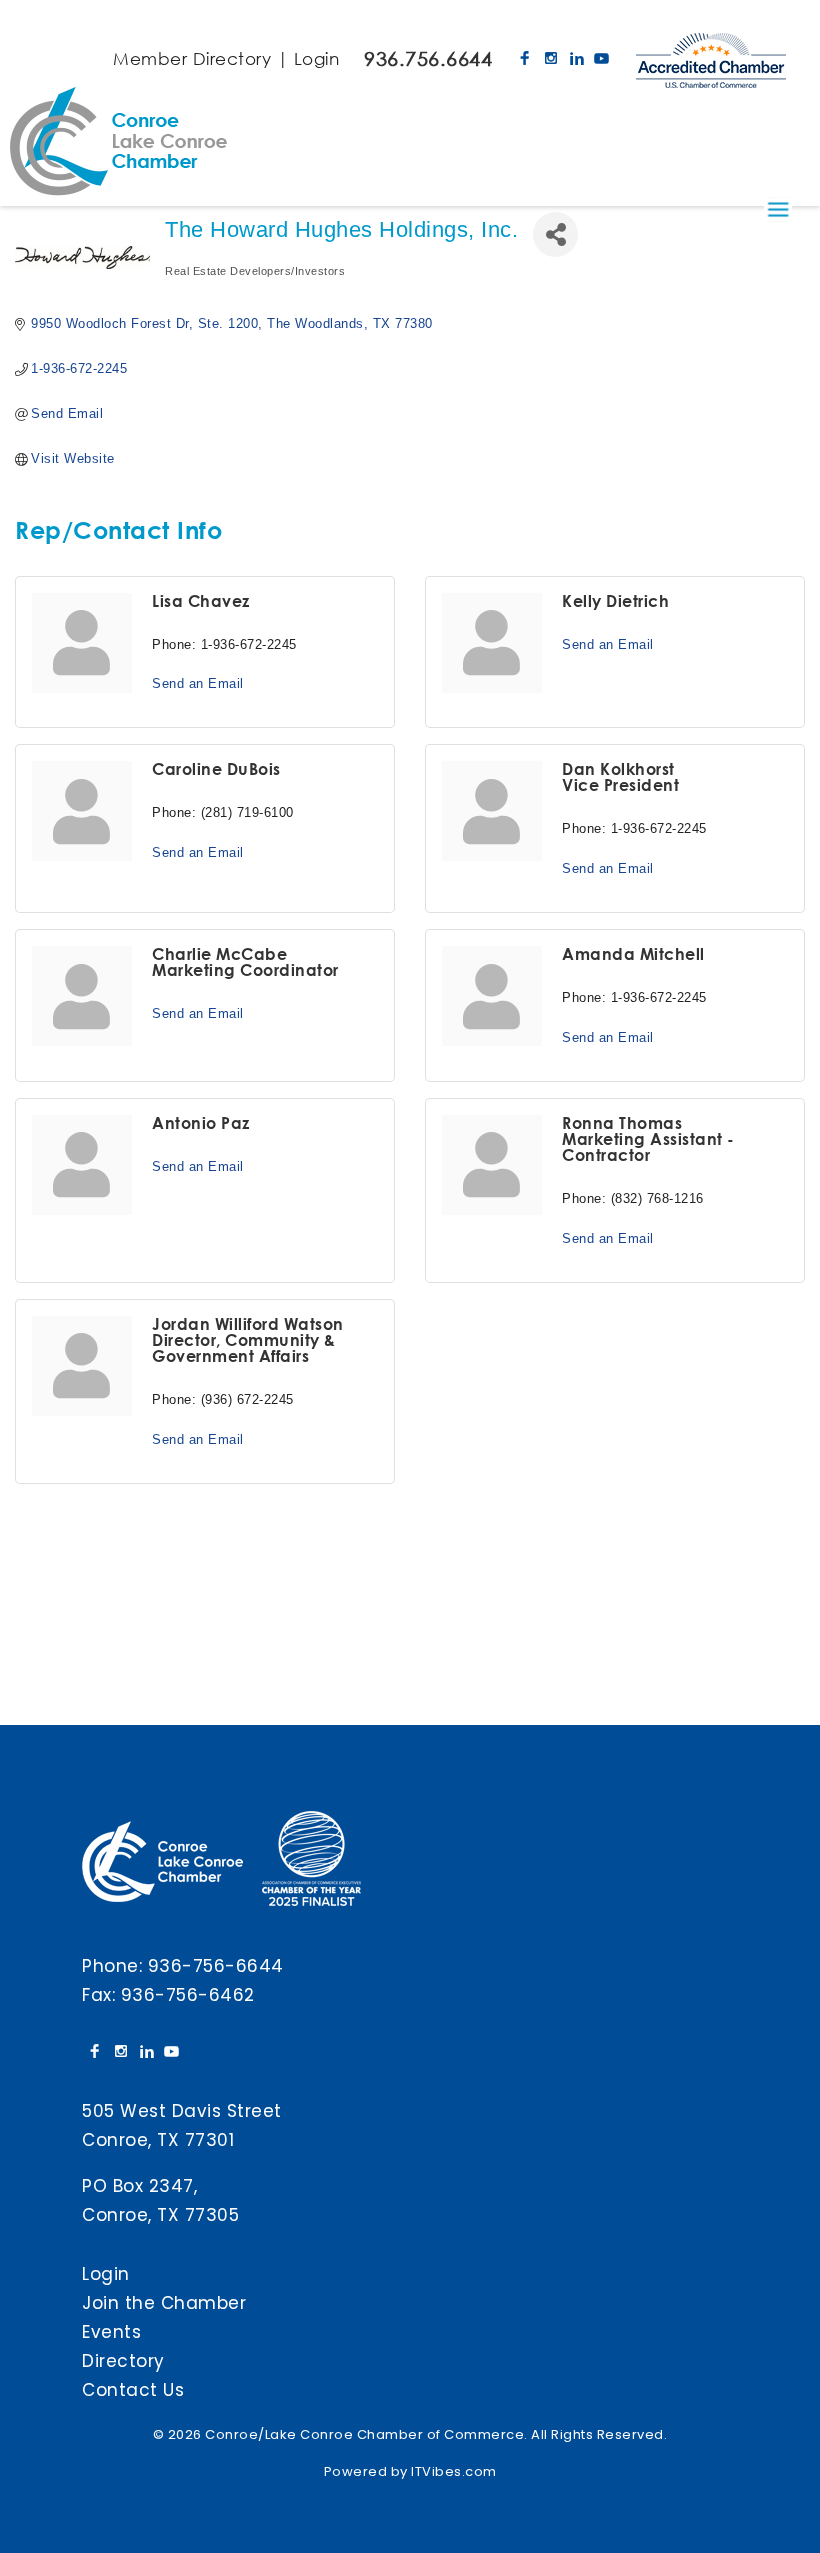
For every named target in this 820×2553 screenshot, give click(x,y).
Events (111, 2332)
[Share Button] (555, 234)
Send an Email (198, 683)
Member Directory (192, 58)
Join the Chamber (164, 2303)
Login (317, 58)
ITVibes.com (454, 2471)
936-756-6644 (216, 1966)
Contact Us (133, 2390)
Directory (123, 2361)
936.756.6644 (428, 58)
